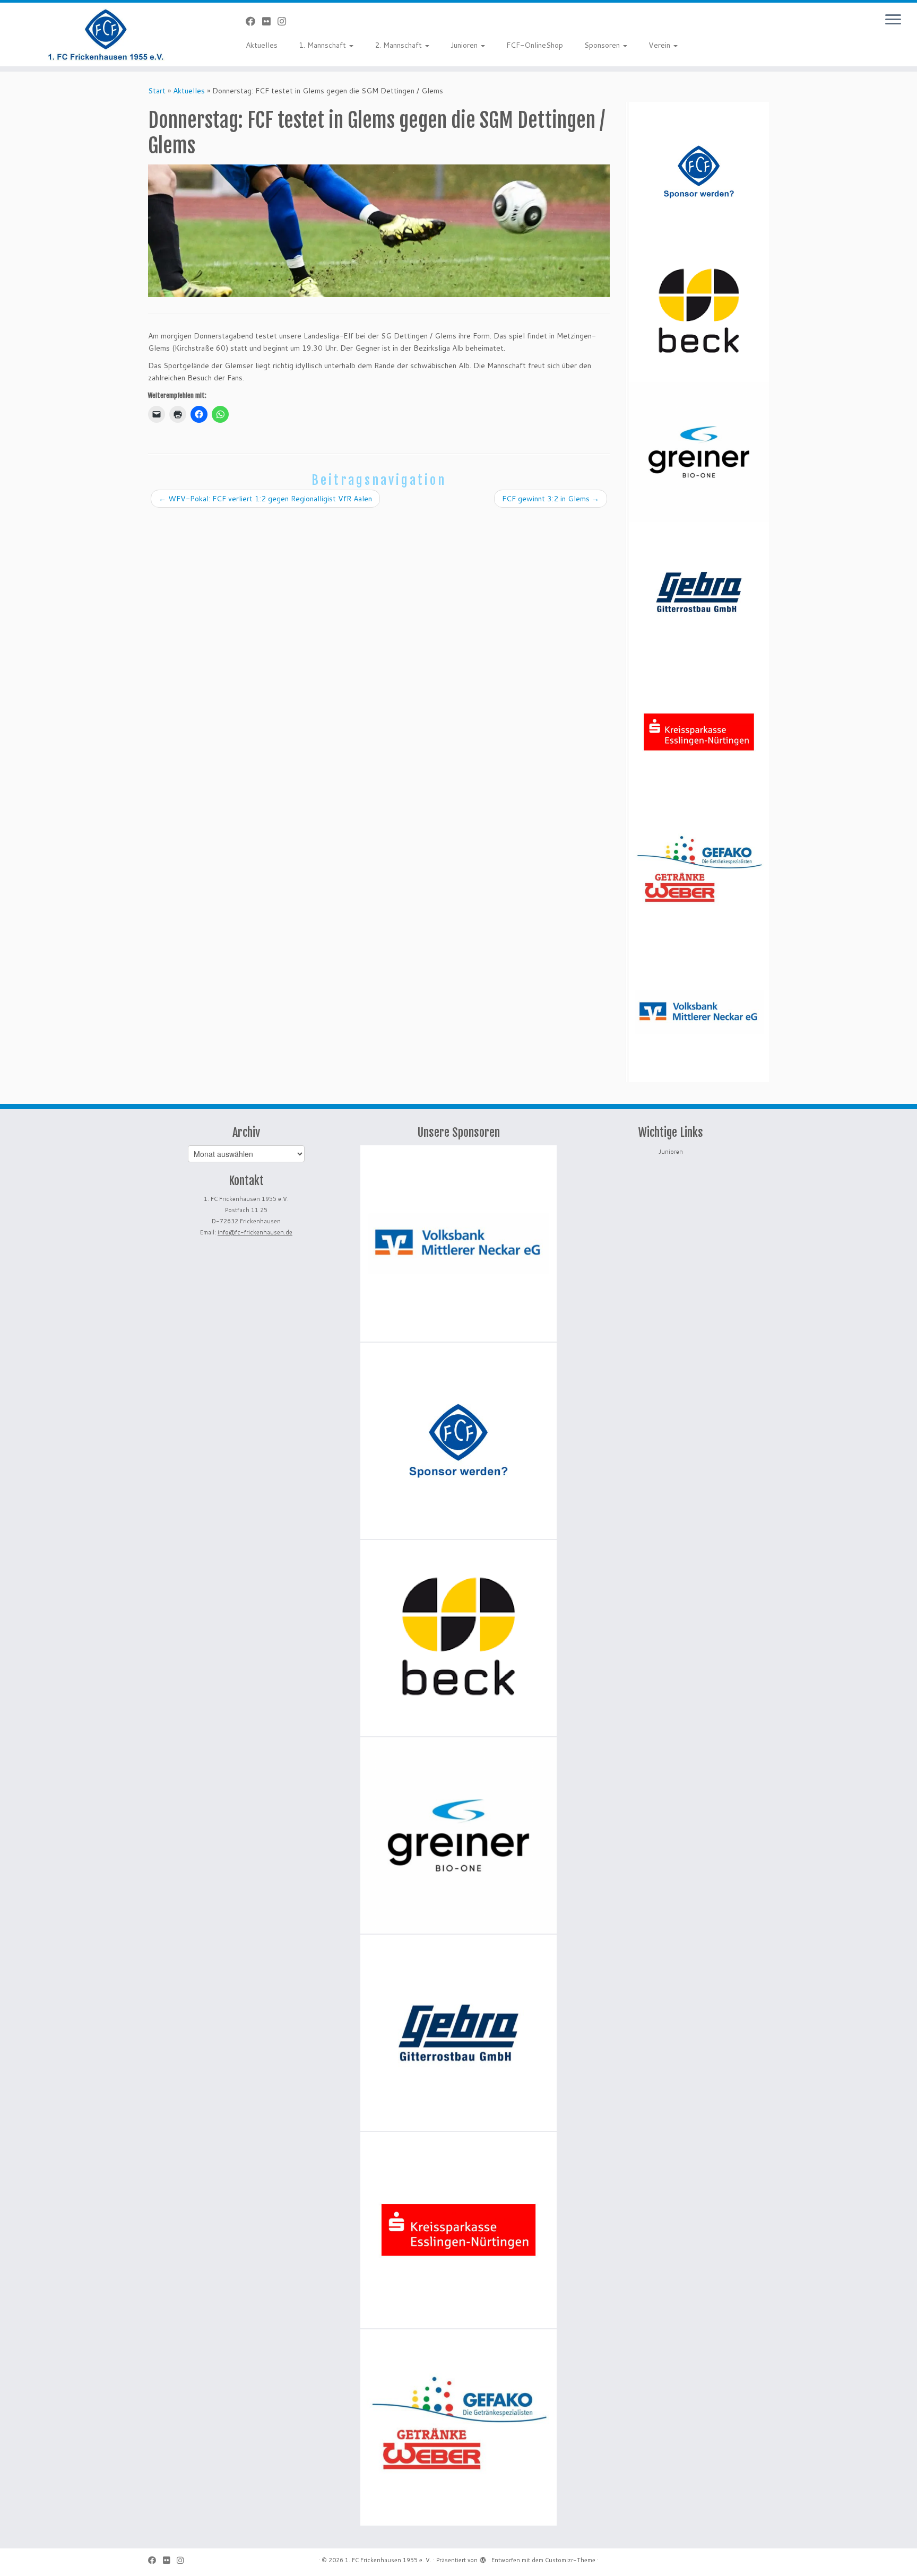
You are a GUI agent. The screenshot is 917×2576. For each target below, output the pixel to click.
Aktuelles (262, 45)
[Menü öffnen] (893, 20)
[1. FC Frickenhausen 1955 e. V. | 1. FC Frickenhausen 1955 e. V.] (106, 34)
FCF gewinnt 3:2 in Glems (551, 499)
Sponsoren (603, 45)
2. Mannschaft (399, 45)
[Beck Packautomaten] (699, 312)
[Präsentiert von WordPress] (483, 2558)
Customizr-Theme (570, 2560)
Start (157, 91)
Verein (660, 45)
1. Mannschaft (323, 45)
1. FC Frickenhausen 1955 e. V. (388, 2560)
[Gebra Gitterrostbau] (699, 592)
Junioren (465, 45)
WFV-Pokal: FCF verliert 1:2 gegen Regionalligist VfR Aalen (265, 499)
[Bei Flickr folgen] (270, 21)
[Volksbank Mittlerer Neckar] (699, 1012)
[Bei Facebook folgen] (254, 21)
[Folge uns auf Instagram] (285, 21)
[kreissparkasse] (699, 732)
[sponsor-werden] (699, 172)
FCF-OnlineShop (535, 45)
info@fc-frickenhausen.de (255, 1232)
